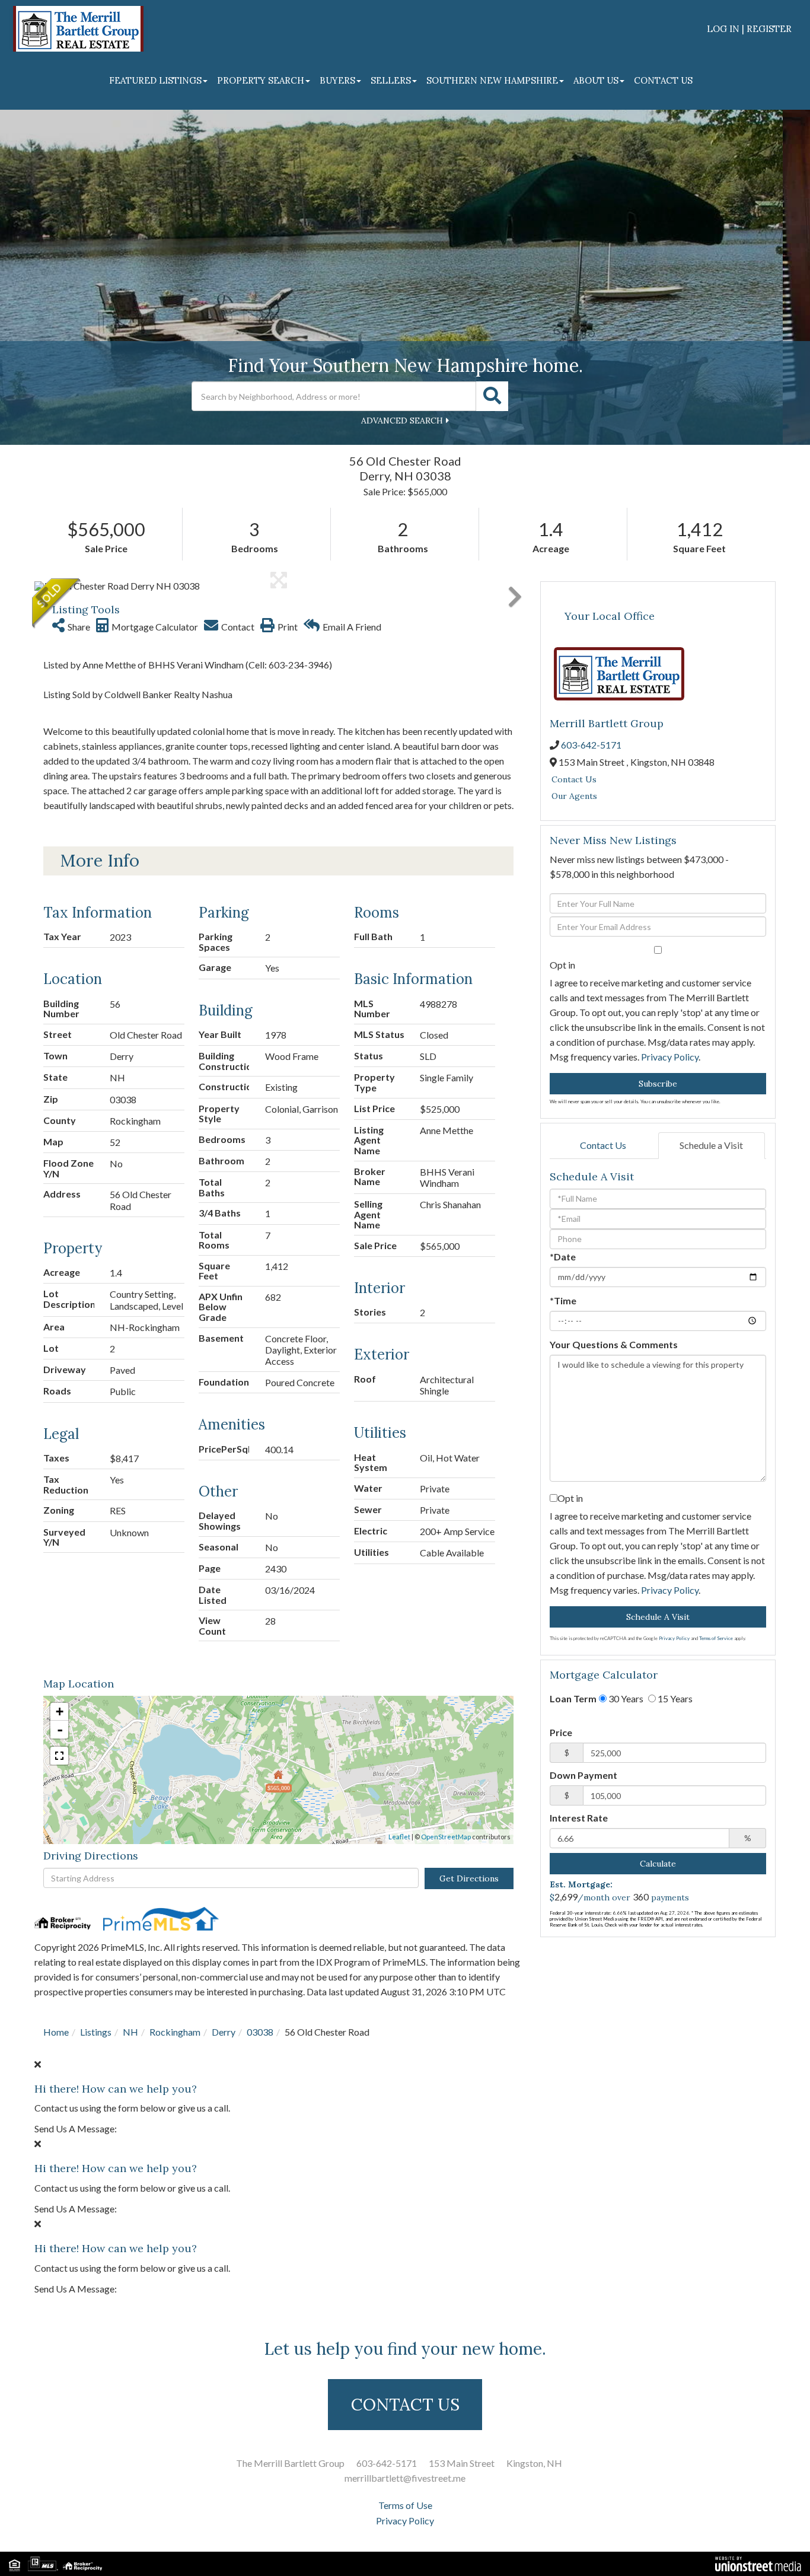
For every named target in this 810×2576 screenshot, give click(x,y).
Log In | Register (749, 29)
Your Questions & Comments (614, 1344)
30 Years (625, 1698)
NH (130, 2032)
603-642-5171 (591, 745)
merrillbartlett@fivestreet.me (405, 2478)
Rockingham (175, 2032)
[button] (492, 396)
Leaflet (399, 1837)
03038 (260, 2032)
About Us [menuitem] (596, 80)
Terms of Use (405, 2505)
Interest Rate (579, 1818)
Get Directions (469, 1878)
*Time (563, 1300)
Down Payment (583, 1775)
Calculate (658, 1864)
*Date (563, 1257)
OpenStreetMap (446, 1837)
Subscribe (658, 1084)
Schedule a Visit (711, 1145)
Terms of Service (716, 1638)
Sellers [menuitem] (391, 80)
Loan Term (573, 1698)
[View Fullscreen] (59, 1756)
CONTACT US (405, 2405)
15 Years (674, 1698)
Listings (96, 2032)
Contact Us (574, 779)
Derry (224, 2032)
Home (56, 2032)
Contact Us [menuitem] (663, 80)
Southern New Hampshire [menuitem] (492, 80)
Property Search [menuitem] (261, 80)
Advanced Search (402, 421)
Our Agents (574, 796)
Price (561, 1732)
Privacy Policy (670, 1057)
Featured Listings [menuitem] (155, 80)
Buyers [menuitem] (337, 80)
